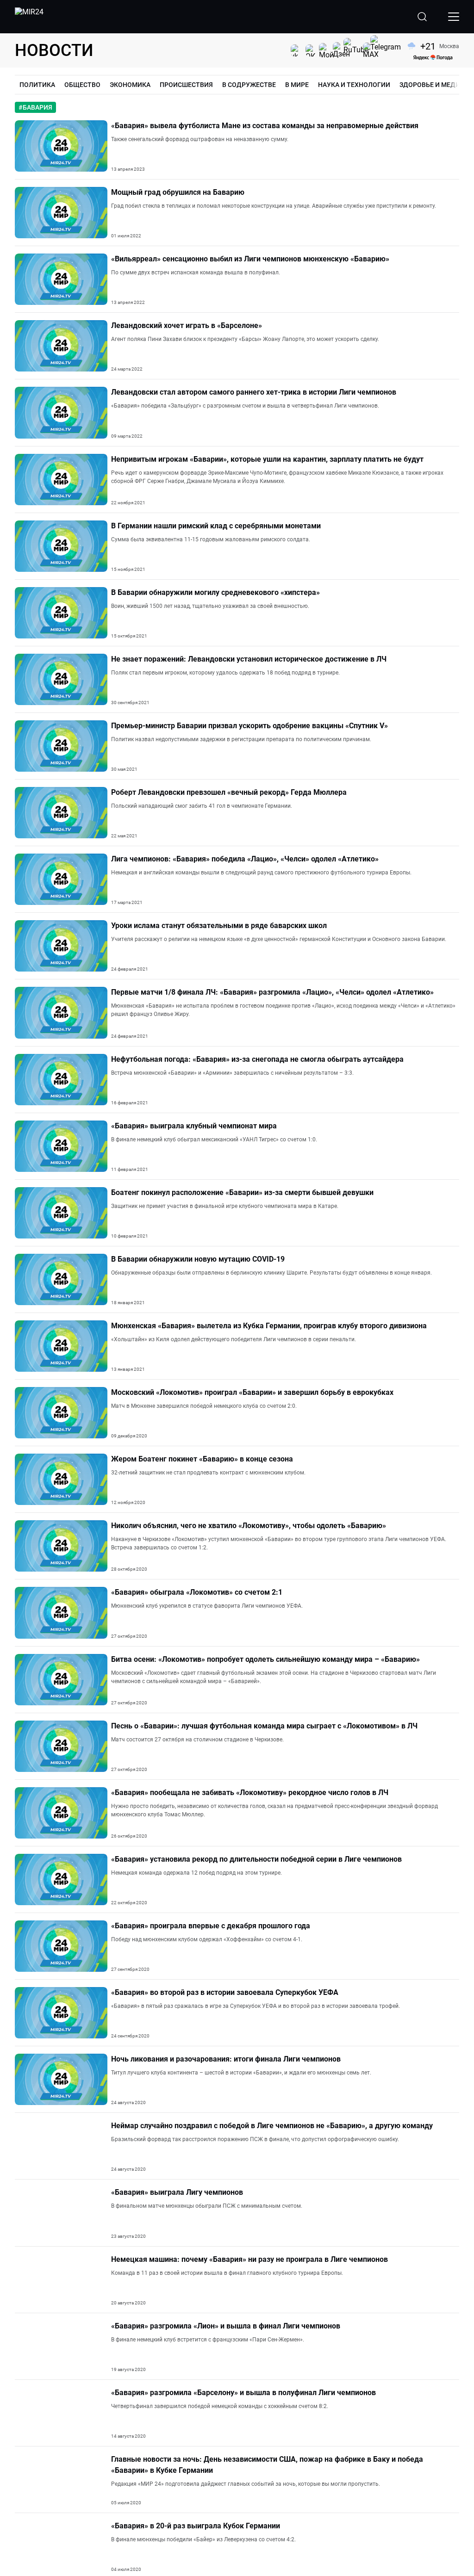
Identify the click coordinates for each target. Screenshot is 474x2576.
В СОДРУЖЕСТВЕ (249, 85)
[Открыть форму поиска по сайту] (422, 17)
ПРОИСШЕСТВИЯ (186, 85)
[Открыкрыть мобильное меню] (454, 17)
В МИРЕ (297, 85)
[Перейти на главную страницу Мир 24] (29, 17)
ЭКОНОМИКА (130, 85)
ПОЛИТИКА (37, 85)
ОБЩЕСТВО (82, 85)
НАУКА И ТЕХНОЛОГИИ (354, 85)
